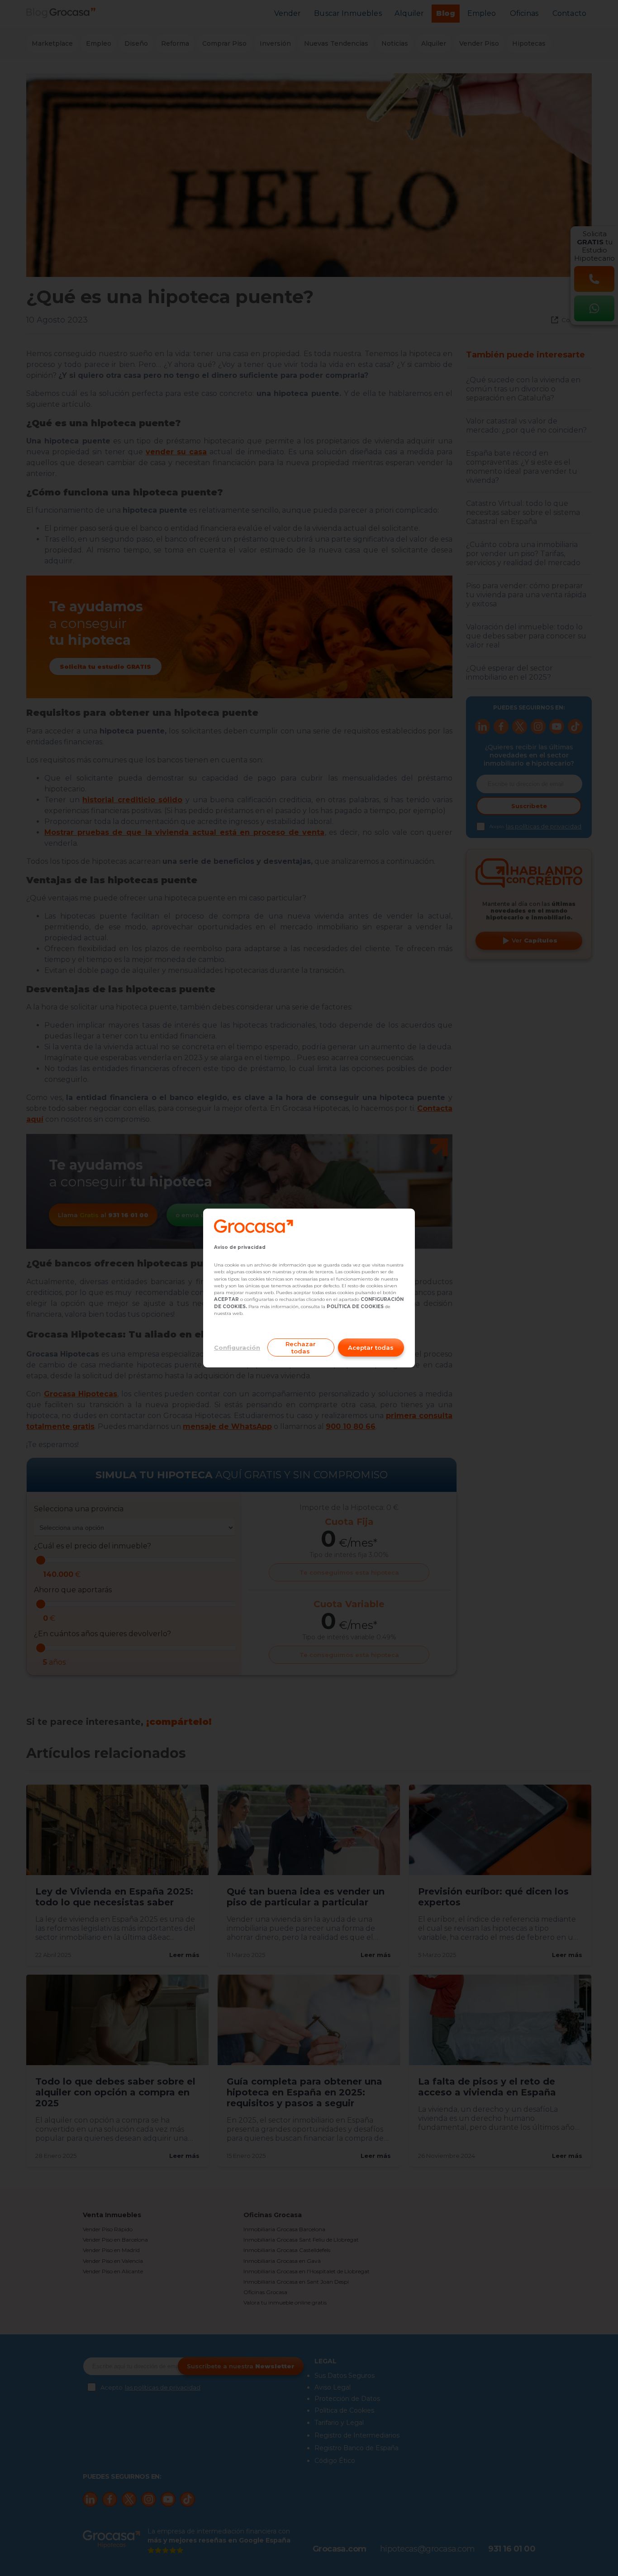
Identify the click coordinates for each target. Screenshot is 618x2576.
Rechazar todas (301, 1348)
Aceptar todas (371, 1348)
